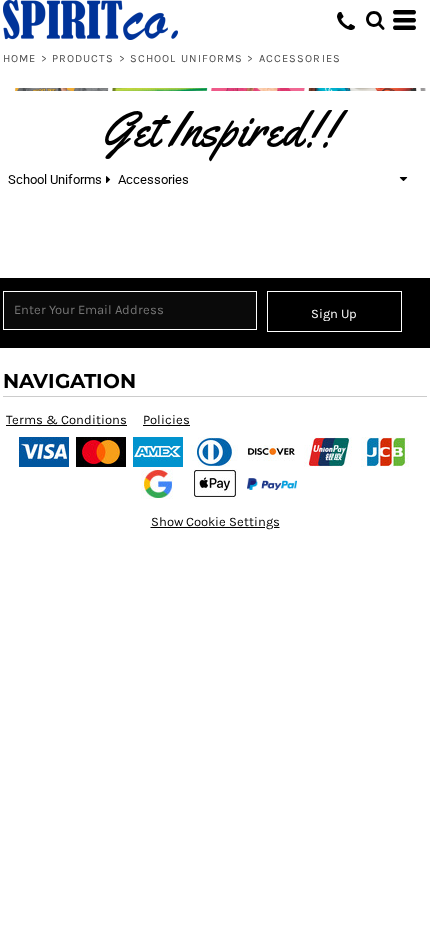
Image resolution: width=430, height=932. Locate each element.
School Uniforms (187, 58)
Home (19, 58)
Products (83, 58)
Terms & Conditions (66, 419)
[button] (375, 20)
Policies (166, 419)
